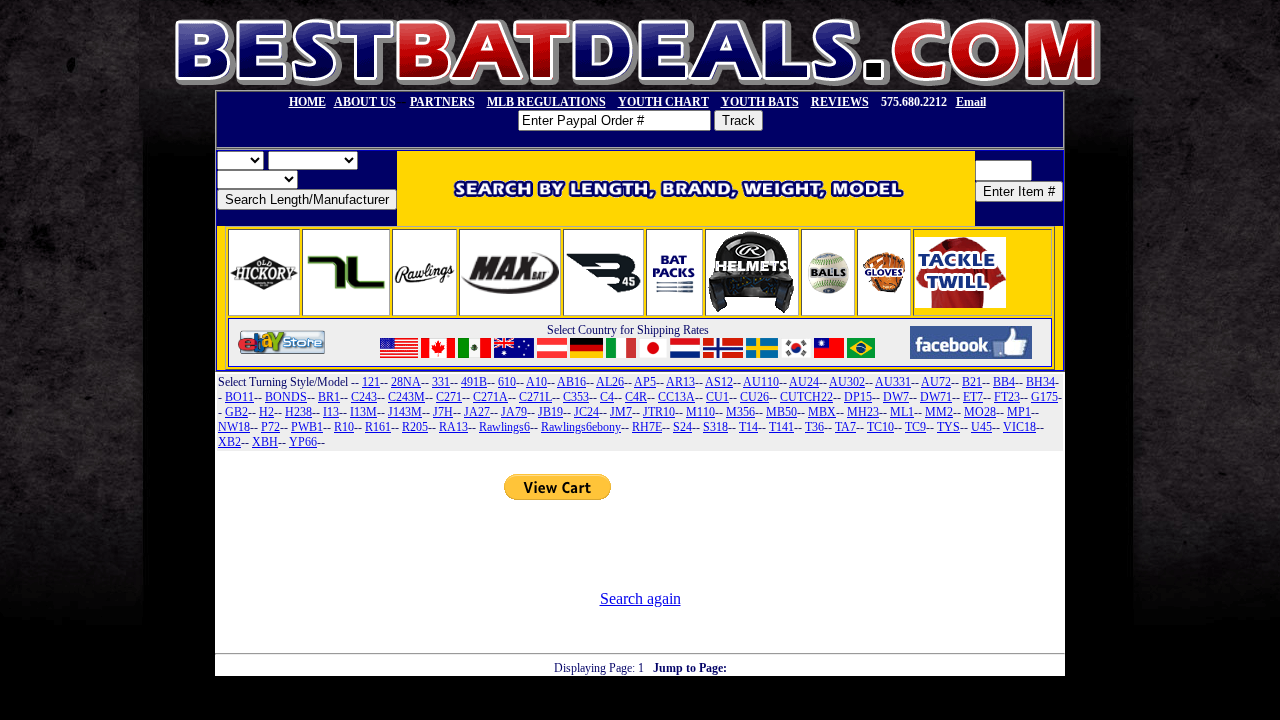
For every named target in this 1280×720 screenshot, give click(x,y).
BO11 (239, 397)
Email (971, 102)
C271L (535, 397)
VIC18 (1019, 427)
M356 (740, 412)
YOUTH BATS (760, 102)
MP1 (1019, 412)
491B (474, 382)
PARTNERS (442, 102)
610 (507, 382)
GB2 (236, 412)
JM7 (621, 412)
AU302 (847, 382)
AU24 (804, 382)
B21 (972, 382)
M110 (700, 412)
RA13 (453, 427)
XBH (265, 442)
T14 (748, 427)
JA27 (477, 412)
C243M (406, 397)
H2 (266, 412)
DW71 (936, 397)
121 (371, 382)
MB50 (781, 412)
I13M (363, 412)
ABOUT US (365, 102)
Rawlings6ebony (581, 427)
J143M (405, 412)
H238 (298, 412)
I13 (331, 412)
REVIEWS (840, 102)
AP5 (645, 382)
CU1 (717, 397)
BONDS (286, 397)
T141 (781, 427)
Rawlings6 (504, 427)
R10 (344, 427)
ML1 (902, 412)
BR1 (329, 397)
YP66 (303, 442)
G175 (1044, 397)
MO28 (980, 412)
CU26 (754, 397)
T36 (814, 427)
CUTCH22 (806, 397)
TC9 (915, 427)
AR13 (680, 382)
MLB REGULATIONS (546, 102)
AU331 (893, 382)
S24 (682, 427)
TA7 (845, 427)
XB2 (229, 442)
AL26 (610, 382)
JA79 (514, 412)
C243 (364, 397)
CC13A (676, 397)
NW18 (234, 427)
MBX (822, 412)
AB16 (571, 382)
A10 (536, 382)
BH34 (1040, 382)
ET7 (973, 397)
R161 (378, 427)
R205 (415, 427)
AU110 (761, 382)
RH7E (647, 427)
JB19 (550, 412)
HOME (307, 102)
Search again (640, 598)
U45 (981, 427)
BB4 (1004, 382)
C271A (490, 397)
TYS (948, 427)
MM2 (939, 412)
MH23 (863, 412)
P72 (270, 427)
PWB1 (307, 427)
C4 (607, 397)
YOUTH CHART (663, 102)
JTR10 (659, 412)
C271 (449, 397)
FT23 (1007, 397)
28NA (406, 382)
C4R (636, 397)
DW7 (896, 397)
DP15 (858, 397)
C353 (576, 397)
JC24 (586, 412)
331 (441, 382)
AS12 (719, 382)
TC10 (880, 427)
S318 (715, 427)
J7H (443, 412)
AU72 (936, 382)
